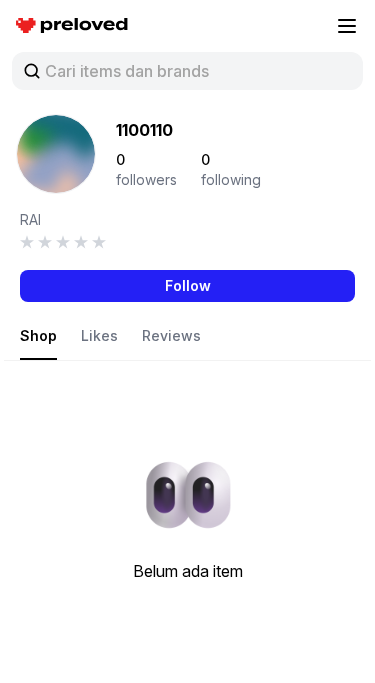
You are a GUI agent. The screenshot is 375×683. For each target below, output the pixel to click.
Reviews (171, 335)
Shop (38, 335)
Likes (99, 335)
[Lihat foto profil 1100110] (56, 154)
